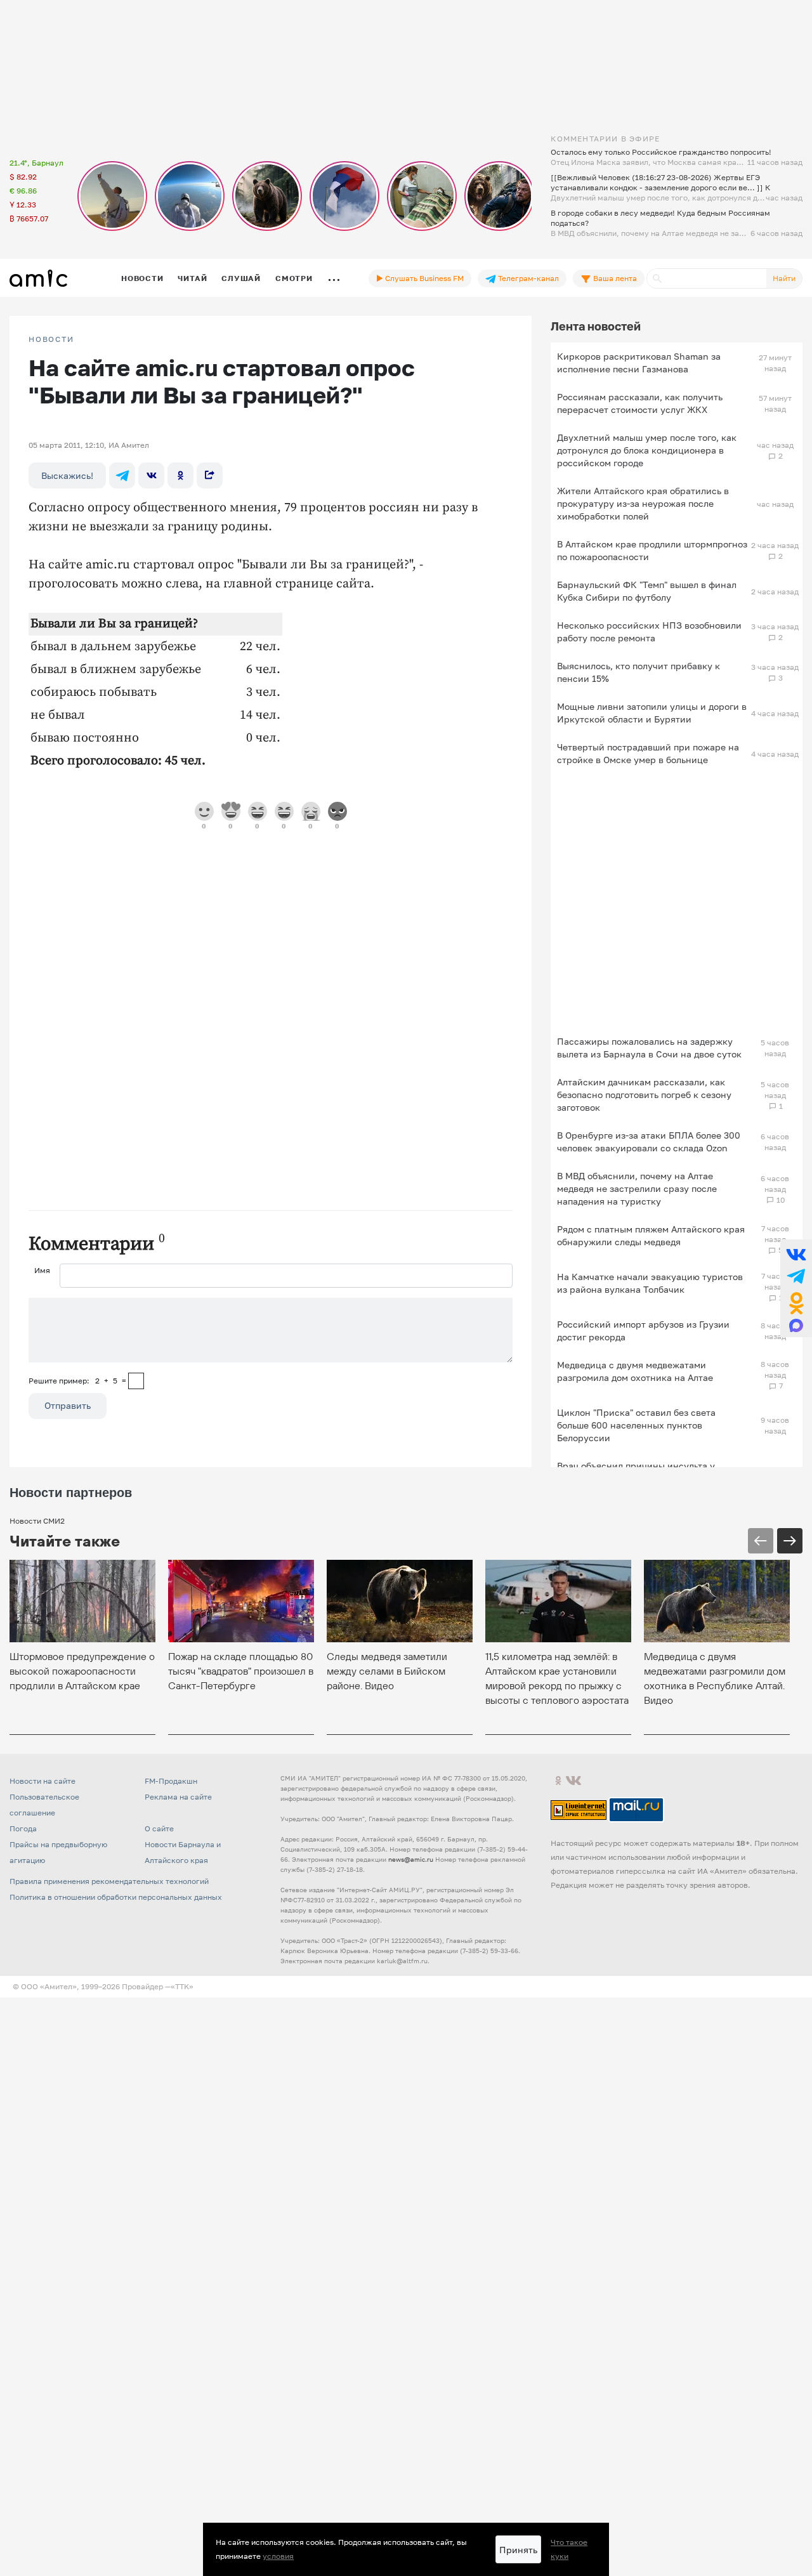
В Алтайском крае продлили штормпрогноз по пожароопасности (652, 550)
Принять (518, 2550)
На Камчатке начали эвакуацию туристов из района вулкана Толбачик (650, 1283)
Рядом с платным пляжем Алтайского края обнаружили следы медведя (651, 1235)
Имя (42, 1270)
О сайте (159, 1828)
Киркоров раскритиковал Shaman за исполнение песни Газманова (639, 363)
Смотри (294, 278)
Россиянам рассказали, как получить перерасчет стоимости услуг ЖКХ (640, 403)
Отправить (68, 1405)
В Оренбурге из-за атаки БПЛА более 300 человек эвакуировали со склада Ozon (649, 1141)
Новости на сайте (43, 1781)
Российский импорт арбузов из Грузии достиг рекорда (643, 1330)
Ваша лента (614, 278)
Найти (784, 278)
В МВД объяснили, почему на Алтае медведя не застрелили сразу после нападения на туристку (637, 1188)
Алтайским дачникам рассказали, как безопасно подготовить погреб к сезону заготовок (644, 1095)
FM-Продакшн (171, 1781)
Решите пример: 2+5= (77, 1381)
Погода (23, 1828)
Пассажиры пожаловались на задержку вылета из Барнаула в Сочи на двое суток (649, 1048)
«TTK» (182, 1986)
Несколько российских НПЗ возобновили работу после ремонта (649, 631)
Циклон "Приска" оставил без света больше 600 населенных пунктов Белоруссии (636, 1425)
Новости (142, 278)
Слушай (241, 278)
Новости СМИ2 (37, 1521)
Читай (192, 278)
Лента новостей (596, 326)
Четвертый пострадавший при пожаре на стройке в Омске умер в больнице (648, 753)
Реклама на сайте (178, 1797)
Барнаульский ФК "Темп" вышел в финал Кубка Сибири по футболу (647, 591)
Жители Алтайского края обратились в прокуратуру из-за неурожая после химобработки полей (643, 503)
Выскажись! (67, 475)
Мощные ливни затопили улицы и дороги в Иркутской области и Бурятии (652, 713)
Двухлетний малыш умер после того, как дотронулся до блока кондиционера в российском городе (647, 450)
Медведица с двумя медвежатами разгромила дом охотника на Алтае (635, 1371)
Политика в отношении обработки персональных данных (116, 1897)
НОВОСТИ (51, 339)
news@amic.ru (411, 1859)
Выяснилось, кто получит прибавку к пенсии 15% (638, 672)
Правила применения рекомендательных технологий (109, 1881)
